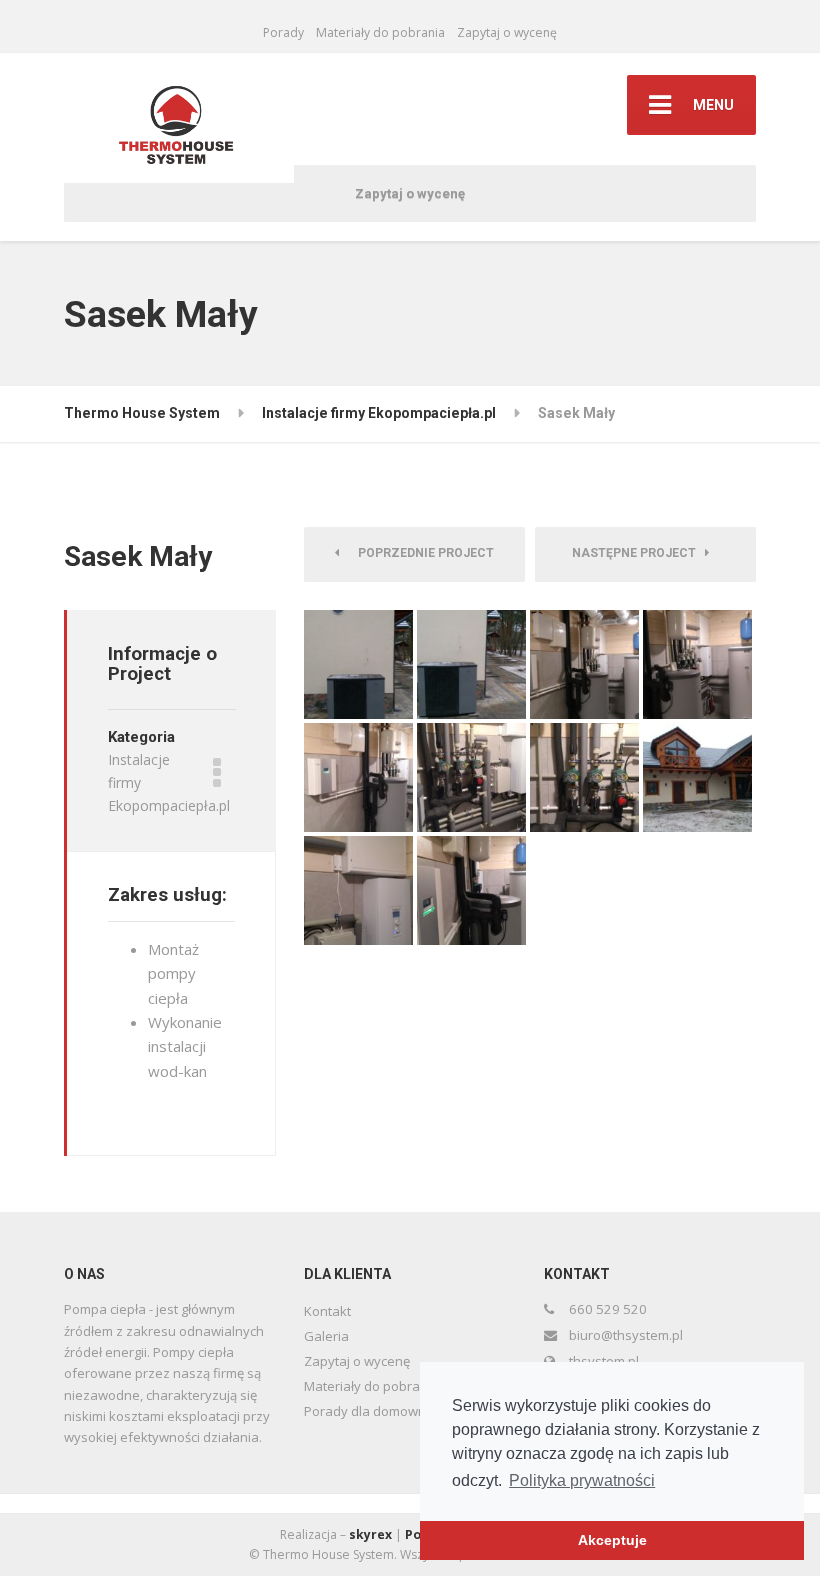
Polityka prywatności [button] (582, 1480)
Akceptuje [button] (612, 1540)
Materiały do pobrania (380, 32)
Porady (283, 32)
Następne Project (638, 553)
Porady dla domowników (379, 1411)
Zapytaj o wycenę (507, 32)
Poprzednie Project (421, 553)
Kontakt (327, 1311)
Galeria (326, 1336)
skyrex (370, 1534)
